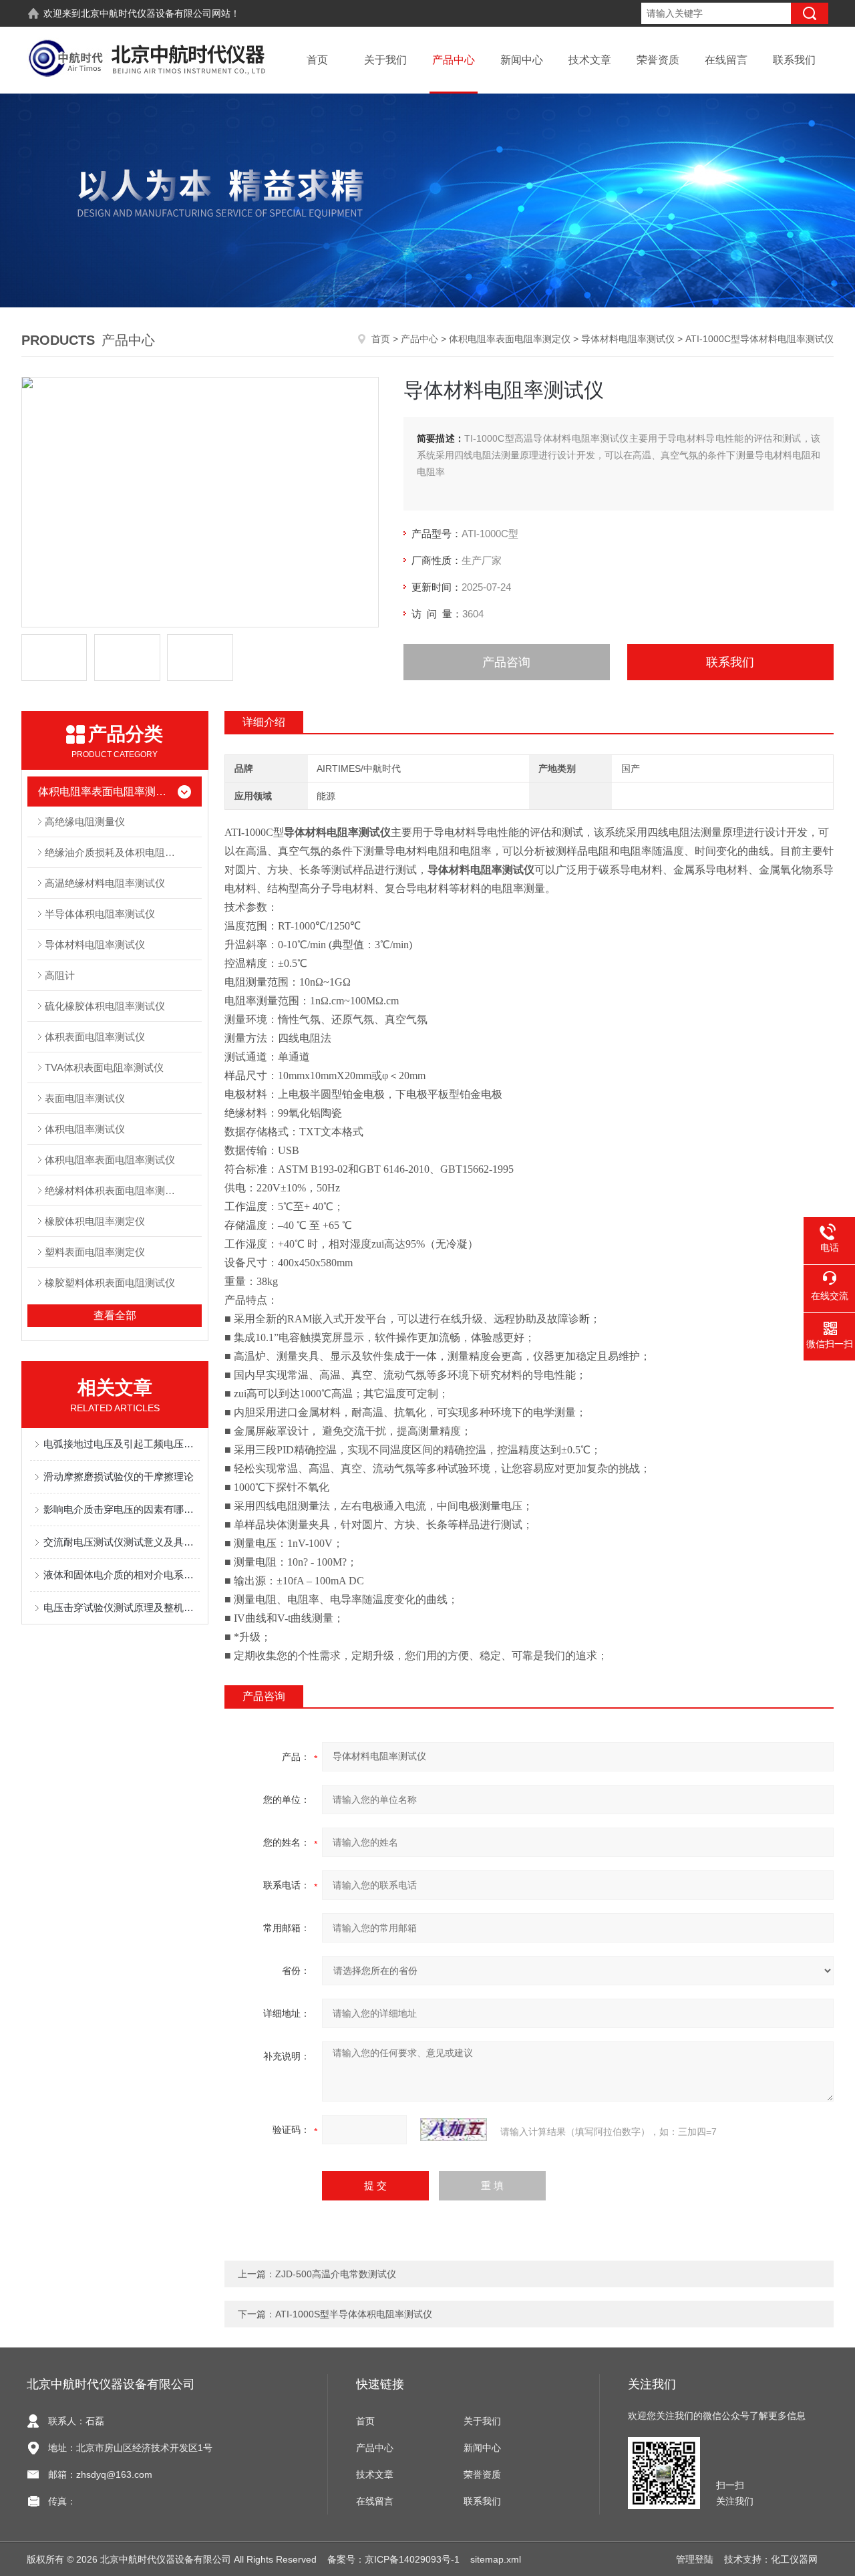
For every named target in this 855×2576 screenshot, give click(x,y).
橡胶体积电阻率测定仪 (95, 1221)
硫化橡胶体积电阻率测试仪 (105, 1006)
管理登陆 (695, 2559)
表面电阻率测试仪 (85, 1098)
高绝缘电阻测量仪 (85, 822)
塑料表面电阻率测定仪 (95, 1252)
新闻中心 (522, 60)
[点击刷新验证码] (454, 2130)
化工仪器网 (794, 2559)
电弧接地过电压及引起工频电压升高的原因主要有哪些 (122, 1444)
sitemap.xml (496, 2559)
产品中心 (454, 60)
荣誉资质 (658, 60)
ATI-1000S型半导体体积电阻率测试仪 (354, 2314)
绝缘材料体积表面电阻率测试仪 (115, 1190)
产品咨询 (506, 662)
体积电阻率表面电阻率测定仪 (510, 339)
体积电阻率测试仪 (85, 1129)
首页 (317, 60)
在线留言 (726, 60)
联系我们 (794, 60)
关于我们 (385, 60)
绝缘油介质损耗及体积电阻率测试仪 (123, 852)
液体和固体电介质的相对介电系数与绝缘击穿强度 (122, 1575)
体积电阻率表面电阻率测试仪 (110, 1160)
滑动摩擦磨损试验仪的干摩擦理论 (119, 1476)
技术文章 (590, 60)
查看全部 (115, 1315)
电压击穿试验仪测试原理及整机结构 (122, 1607)
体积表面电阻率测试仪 (95, 1037)
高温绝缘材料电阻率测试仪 (105, 883)
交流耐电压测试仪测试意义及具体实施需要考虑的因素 (122, 1542)
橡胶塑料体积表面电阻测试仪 (110, 1283)
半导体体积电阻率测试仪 (100, 914)
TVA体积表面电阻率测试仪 (104, 1067)
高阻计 (60, 975)
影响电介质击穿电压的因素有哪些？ (122, 1509)
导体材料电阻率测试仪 (628, 339)
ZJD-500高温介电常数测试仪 (336, 2274)
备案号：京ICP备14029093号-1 (393, 2559)
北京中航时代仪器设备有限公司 (146, 13)
